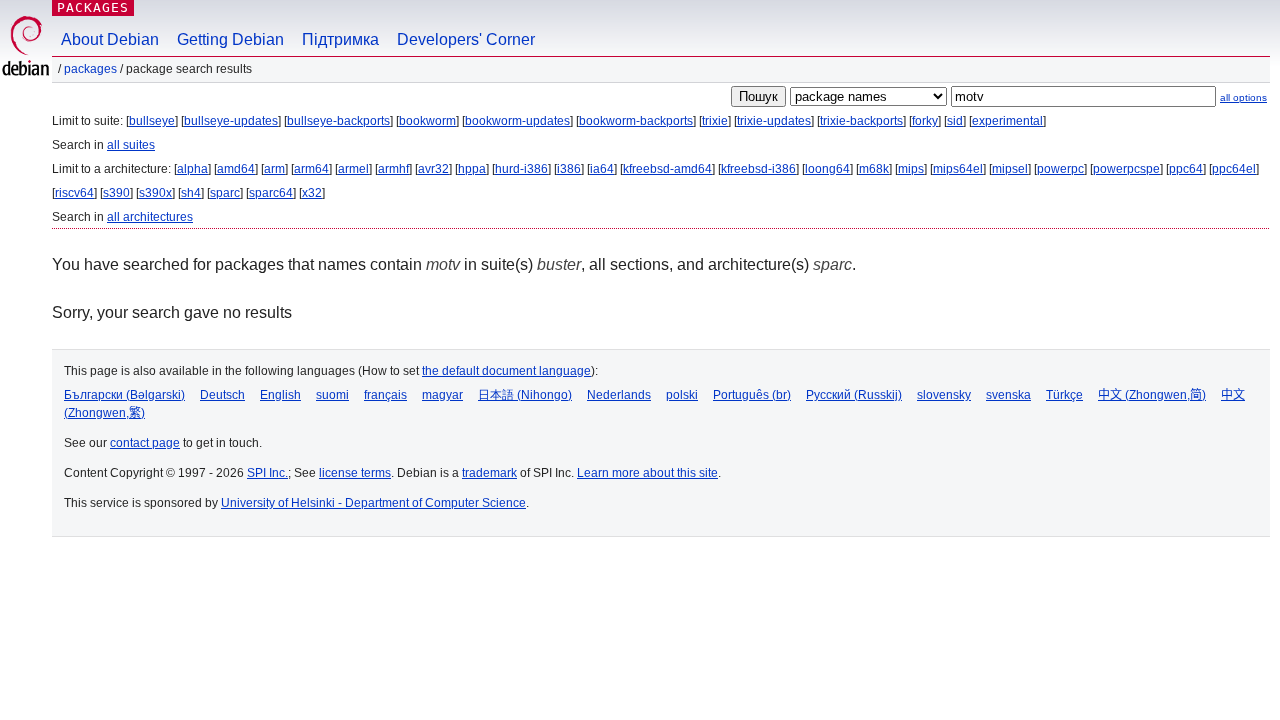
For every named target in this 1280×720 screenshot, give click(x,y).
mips (911, 169)
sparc (225, 193)
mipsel (1010, 169)
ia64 (602, 169)
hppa (472, 169)
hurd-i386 (521, 169)
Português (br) (752, 395)
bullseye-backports (338, 121)
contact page (145, 443)
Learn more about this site (647, 473)
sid (955, 121)
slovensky (944, 395)
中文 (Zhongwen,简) (1152, 395)
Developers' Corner (466, 39)
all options (1243, 97)
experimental (1007, 121)
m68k (874, 169)
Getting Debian (230, 39)
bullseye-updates (231, 121)
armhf (393, 169)
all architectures (150, 217)
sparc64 (271, 193)
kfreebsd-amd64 (667, 169)
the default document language (506, 371)
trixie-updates (774, 121)
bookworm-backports (636, 121)
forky (925, 121)
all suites (131, 145)
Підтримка (340, 39)
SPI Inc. (267, 473)
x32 (312, 193)
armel (353, 169)
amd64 (236, 169)
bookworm (427, 121)
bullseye (152, 121)
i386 (569, 169)
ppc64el (1234, 169)
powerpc (1060, 169)
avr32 (433, 169)
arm (274, 169)
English (280, 395)
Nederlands (619, 395)
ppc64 (1186, 169)
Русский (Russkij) (854, 395)
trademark (489, 473)
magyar (442, 395)
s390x (155, 193)
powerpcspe (1126, 169)
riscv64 (74, 193)
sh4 (191, 193)
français (385, 395)
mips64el (958, 169)
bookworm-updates (517, 121)
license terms (355, 473)
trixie (715, 121)
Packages (93, 7)
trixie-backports (861, 121)
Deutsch (222, 395)
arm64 (311, 169)
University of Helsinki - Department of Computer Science (373, 503)
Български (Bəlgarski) (124, 395)
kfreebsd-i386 (758, 169)
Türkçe (1064, 395)
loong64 (827, 169)
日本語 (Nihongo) (525, 395)
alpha (192, 169)
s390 (116, 193)
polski (682, 395)
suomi (332, 395)
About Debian (110, 39)
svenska (1008, 395)
